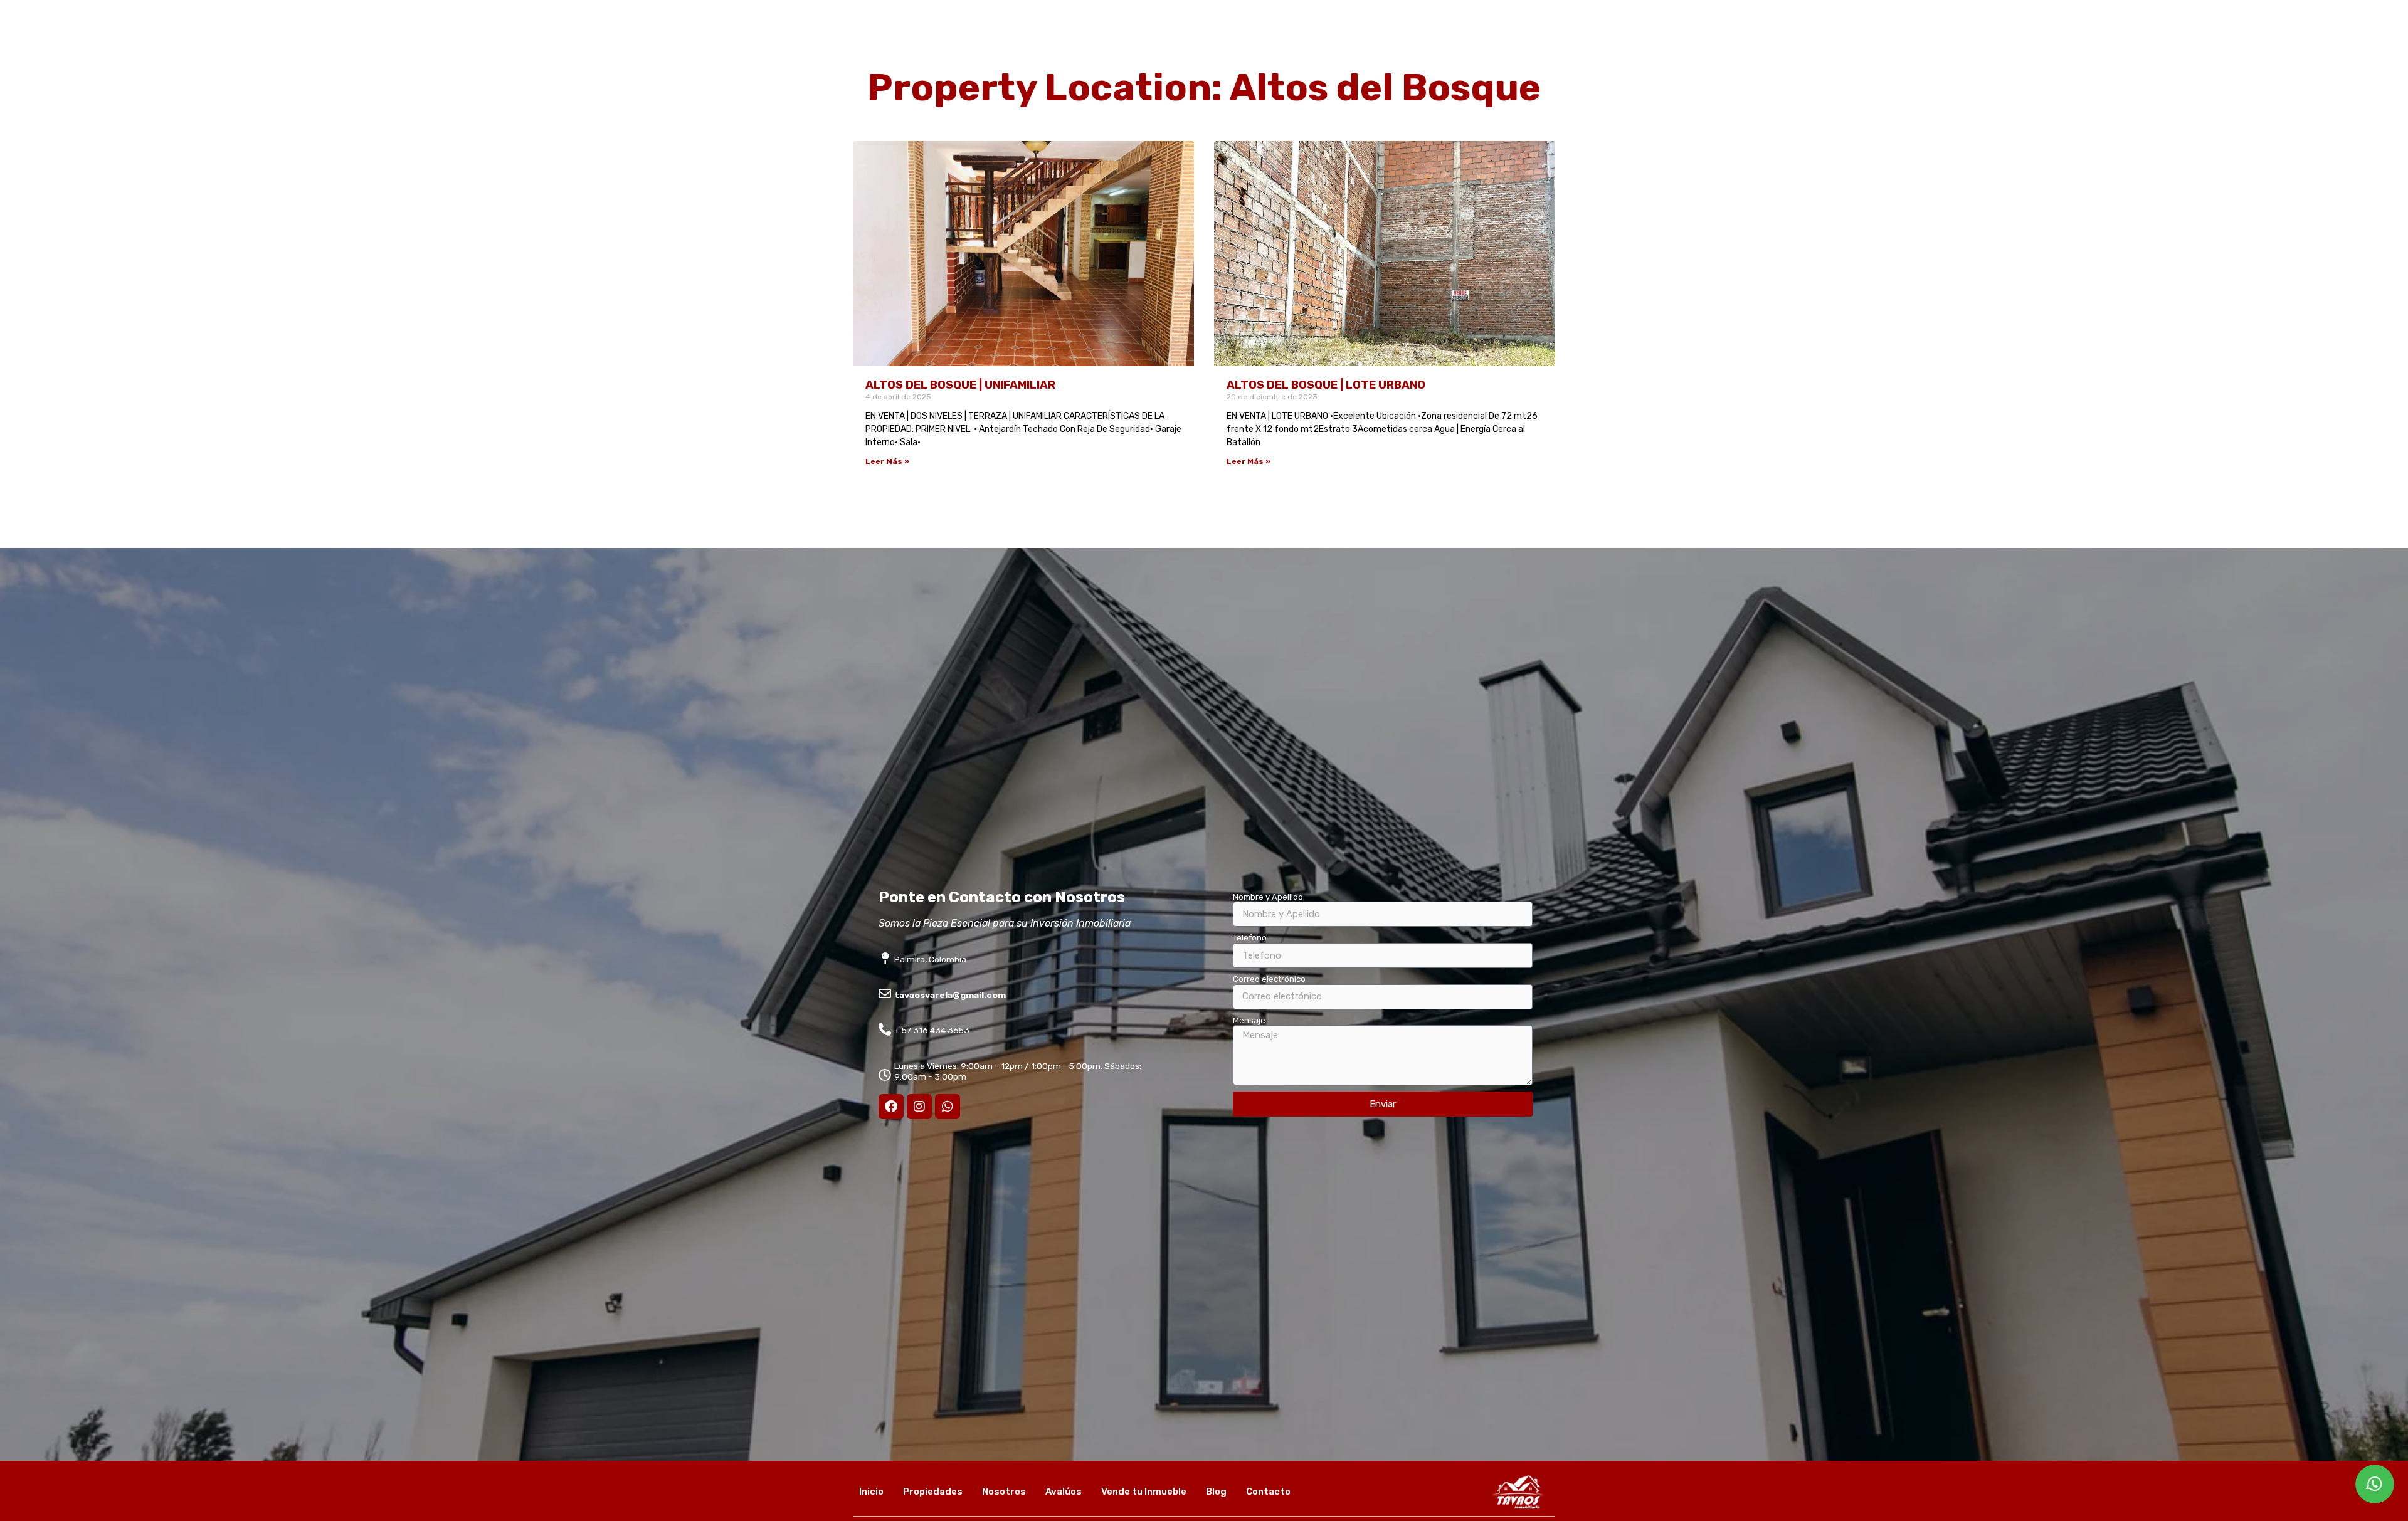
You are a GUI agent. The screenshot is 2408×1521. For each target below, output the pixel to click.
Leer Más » (887, 461)
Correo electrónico (1269, 979)
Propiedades (1213, 43)
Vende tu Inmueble (1430, 43)
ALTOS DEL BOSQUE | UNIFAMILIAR (960, 385)
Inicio (1150, 43)
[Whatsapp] (948, 1107)
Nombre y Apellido (1268, 897)
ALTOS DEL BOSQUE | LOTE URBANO (1326, 385)
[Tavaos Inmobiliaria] (856, 67)
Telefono (1250, 938)
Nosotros (1286, 43)
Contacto (1561, 43)
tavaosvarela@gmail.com (950, 995)
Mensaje (1249, 1020)
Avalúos (1348, 43)
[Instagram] (919, 1107)
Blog (1505, 43)
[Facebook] (891, 1107)
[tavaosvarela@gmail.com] (885, 994)
